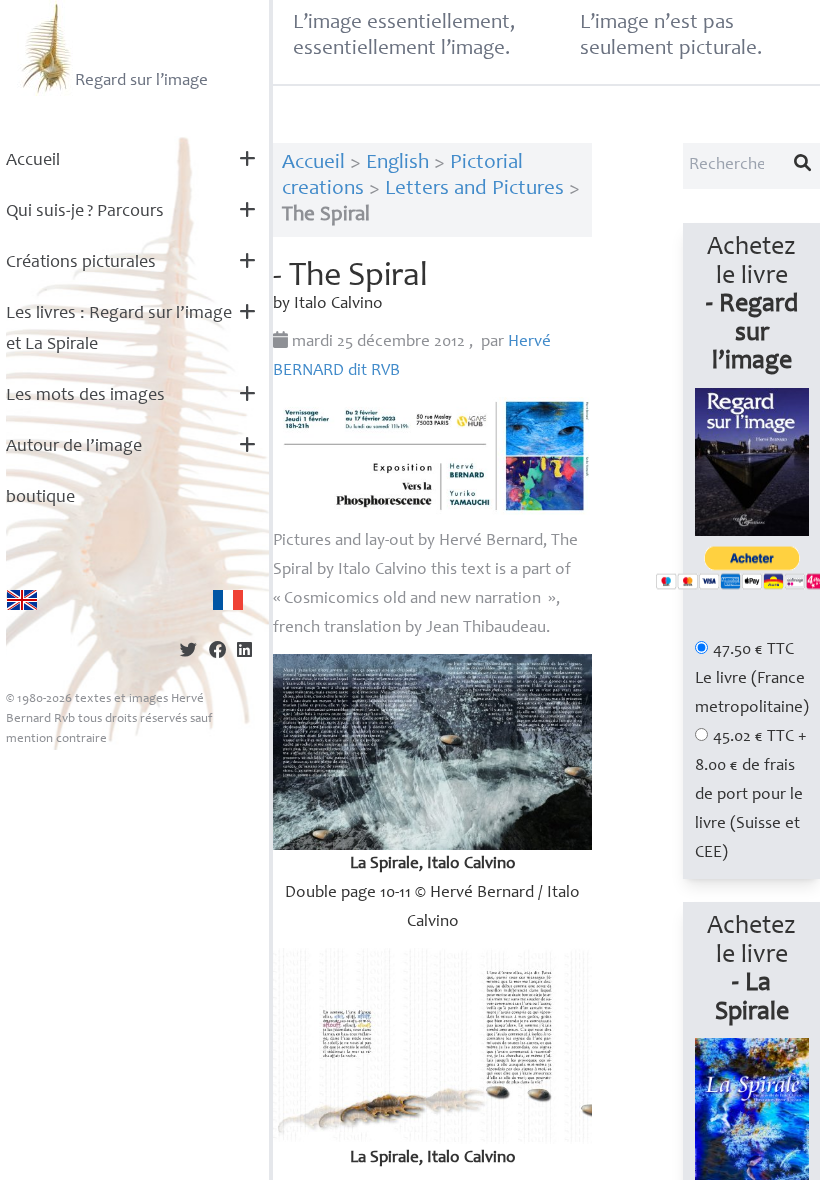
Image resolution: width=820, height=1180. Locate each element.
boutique (40, 498)
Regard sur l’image (141, 81)
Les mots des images (85, 396)
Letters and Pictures (474, 189)
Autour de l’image (74, 447)
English (397, 163)
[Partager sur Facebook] (217, 652)
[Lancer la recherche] (803, 166)
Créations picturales (81, 263)
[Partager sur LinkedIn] (244, 652)
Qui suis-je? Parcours (85, 212)
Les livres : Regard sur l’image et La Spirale (119, 329)
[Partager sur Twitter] (188, 652)
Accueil (33, 161)
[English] (22, 600)
